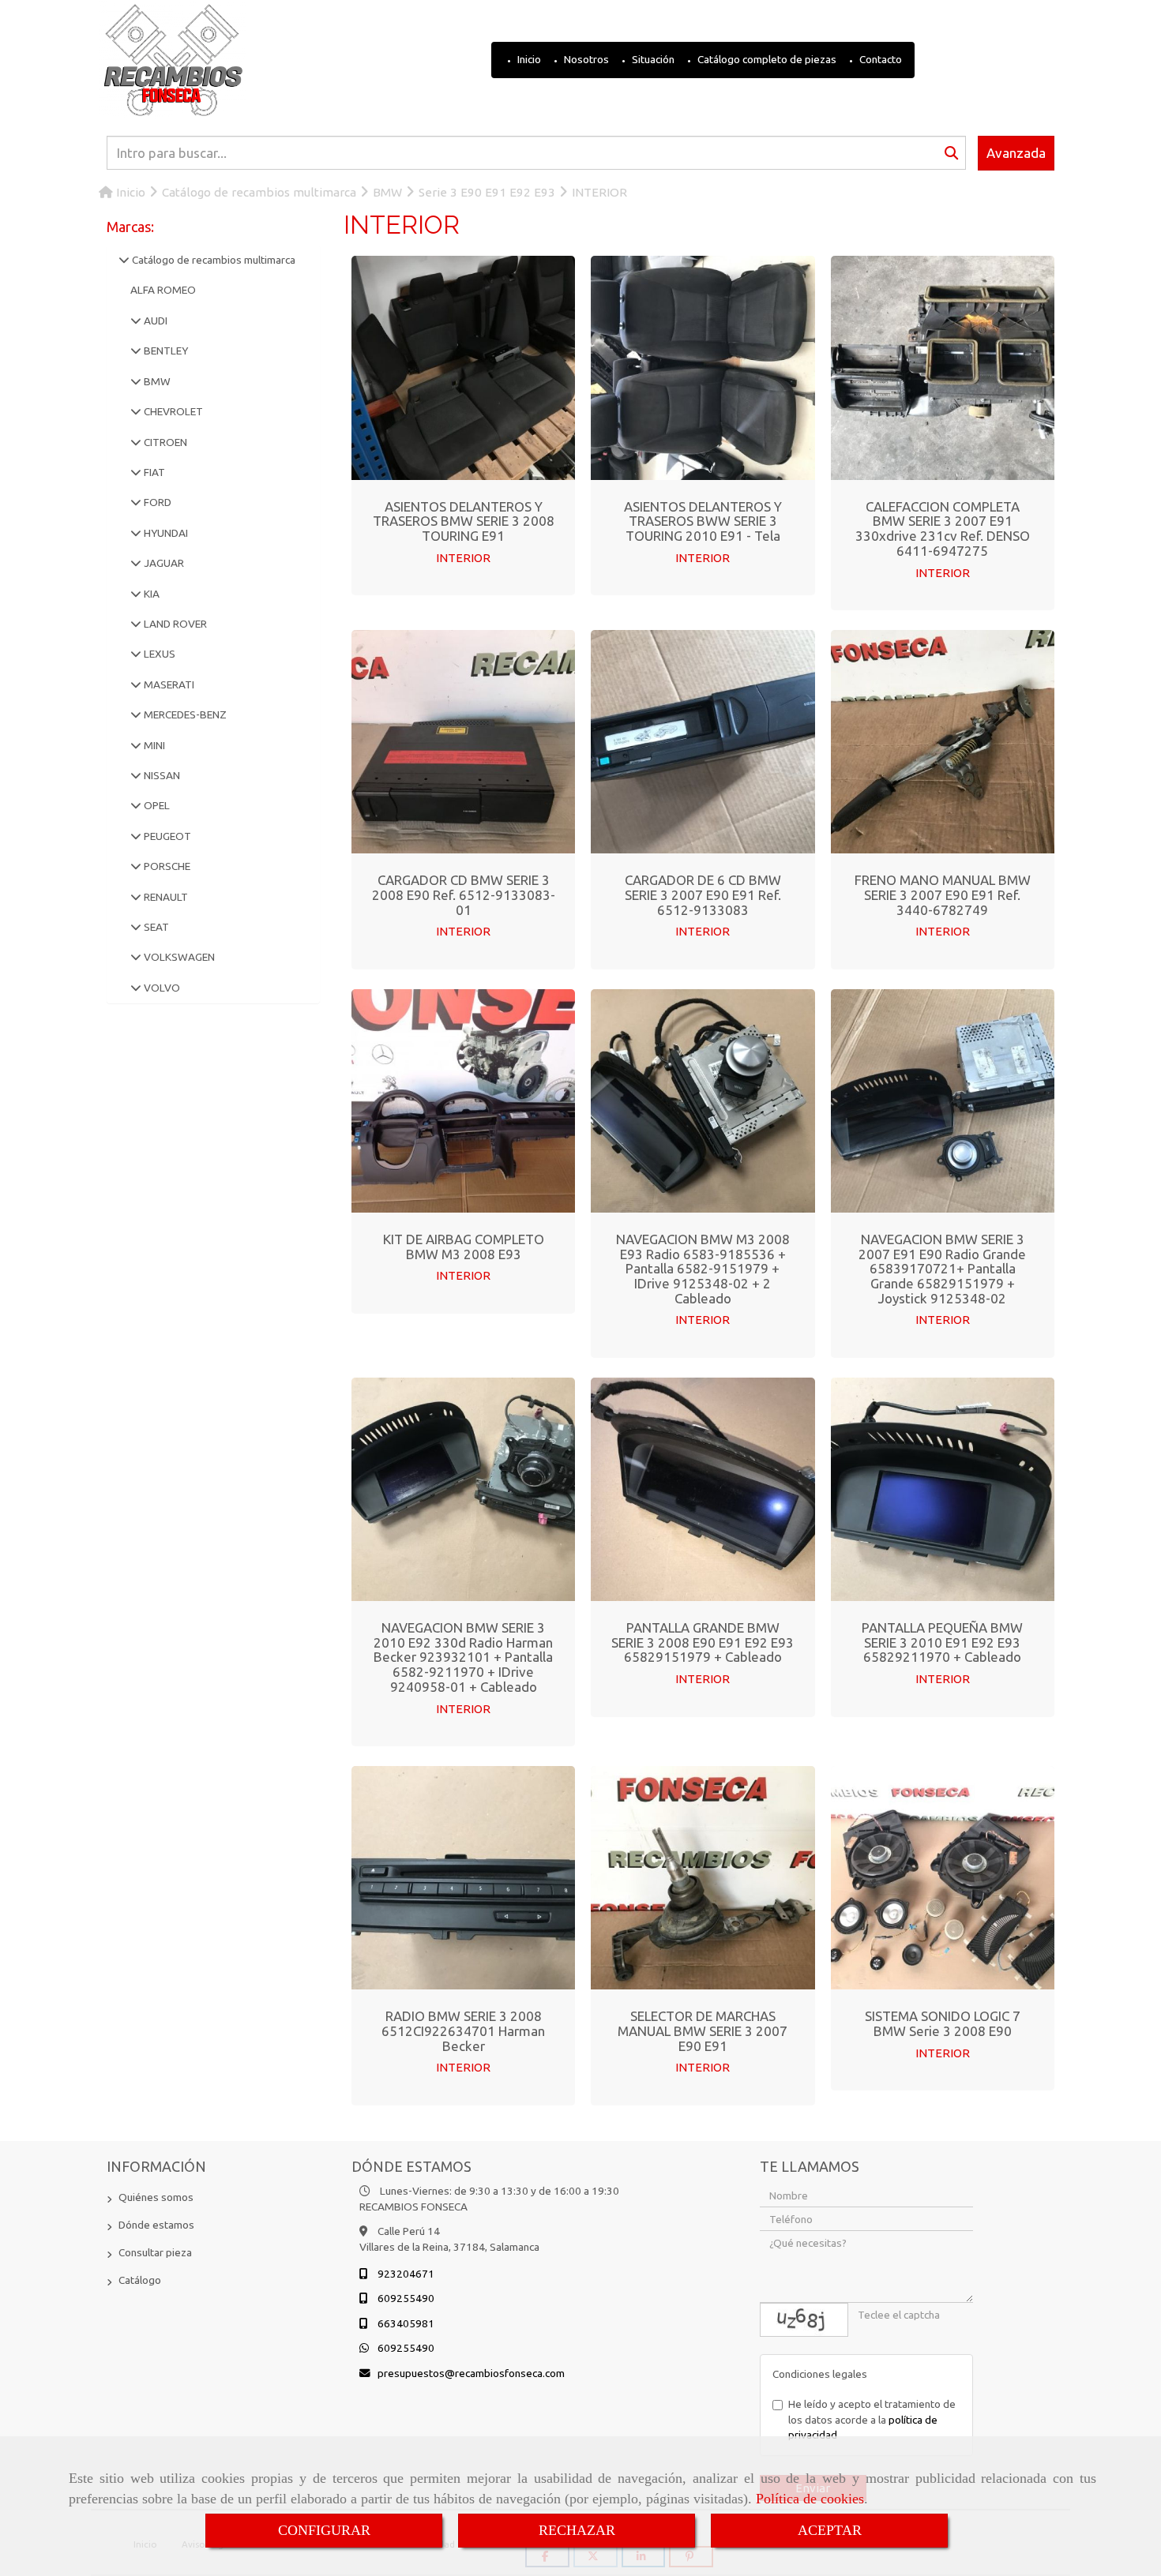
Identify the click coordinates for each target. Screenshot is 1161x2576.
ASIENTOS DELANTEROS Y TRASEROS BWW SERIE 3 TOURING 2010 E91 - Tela (703, 521)
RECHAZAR (577, 2530)
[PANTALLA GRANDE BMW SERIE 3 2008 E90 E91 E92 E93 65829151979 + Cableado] (703, 1489)
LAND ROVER (174, 624)
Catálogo (140, 2280)
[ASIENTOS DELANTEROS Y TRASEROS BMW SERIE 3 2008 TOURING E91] (464, 368)
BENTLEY (165, 351)
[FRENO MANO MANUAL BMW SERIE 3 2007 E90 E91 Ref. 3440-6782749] (942, 742)
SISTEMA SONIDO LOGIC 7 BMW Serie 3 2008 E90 (943, 2023)
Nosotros (585, 59)
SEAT (155, 927)
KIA (150, 594)
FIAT (153, 472)
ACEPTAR (830, 2530)
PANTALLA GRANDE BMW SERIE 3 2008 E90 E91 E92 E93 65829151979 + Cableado (703, 1642)
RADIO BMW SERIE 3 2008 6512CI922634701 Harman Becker (463, 2030)
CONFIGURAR (324, 2530)
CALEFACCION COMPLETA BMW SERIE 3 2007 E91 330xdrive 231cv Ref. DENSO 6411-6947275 (943, 529)
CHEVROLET (172, 411)
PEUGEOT (166, 836)
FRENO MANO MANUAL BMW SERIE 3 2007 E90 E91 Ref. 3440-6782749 (943, 894)
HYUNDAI (165, 533)
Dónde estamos (156, 2225)
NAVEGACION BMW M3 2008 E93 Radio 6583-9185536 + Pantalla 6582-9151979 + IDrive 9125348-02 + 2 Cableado (703, 1269)
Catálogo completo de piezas (766, 59)
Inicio (528, 59)
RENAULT (165, 897)
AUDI (154, 321)
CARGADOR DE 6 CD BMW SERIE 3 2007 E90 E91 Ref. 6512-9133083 (703, 894)
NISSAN (161, 775)
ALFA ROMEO (163, 290)
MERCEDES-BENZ (184, 714)
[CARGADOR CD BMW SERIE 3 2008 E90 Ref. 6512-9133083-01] (464, 742)
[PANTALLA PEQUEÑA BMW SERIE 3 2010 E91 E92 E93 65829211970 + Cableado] (942, 1489)
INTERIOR (463, 558)
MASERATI (168, 684)
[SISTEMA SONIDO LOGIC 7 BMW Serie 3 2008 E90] (942, 1878)
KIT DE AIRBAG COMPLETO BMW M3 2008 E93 (464, 1247)
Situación (652, 59)
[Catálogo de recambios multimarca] (124, 260)
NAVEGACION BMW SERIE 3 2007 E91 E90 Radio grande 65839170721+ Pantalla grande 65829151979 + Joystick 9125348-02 (942, 1269)
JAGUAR (163, 563)
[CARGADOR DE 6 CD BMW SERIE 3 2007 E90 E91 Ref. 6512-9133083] (703, 742)
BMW (156, 381)
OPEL (156, 805)
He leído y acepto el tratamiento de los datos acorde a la (872, 2419)
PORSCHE (166, 866)
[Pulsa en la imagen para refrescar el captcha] (804, 2320)
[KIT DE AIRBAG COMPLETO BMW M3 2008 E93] (464, 1101)
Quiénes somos (156, 2197)
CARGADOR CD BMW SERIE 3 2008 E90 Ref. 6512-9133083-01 (464, 894)
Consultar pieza (155, 2252)
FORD (156, 502)
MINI (153, 745)
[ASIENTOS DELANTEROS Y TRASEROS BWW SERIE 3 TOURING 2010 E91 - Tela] (703, 368)
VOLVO (161, 988)
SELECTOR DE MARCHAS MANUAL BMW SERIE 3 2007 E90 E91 (703, 2030)
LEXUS (158, 654)
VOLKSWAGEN (178, 957)
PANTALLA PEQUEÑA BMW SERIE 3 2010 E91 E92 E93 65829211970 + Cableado (942, 1642)
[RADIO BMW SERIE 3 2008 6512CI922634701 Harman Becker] (464, 1878)
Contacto (879, 59)
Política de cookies (810, 2499)
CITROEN (164, 442)
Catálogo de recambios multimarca (212, 260)
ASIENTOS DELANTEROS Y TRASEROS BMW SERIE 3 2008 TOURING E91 (464, 521)
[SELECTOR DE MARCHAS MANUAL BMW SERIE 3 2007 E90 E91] (703, 1878)
